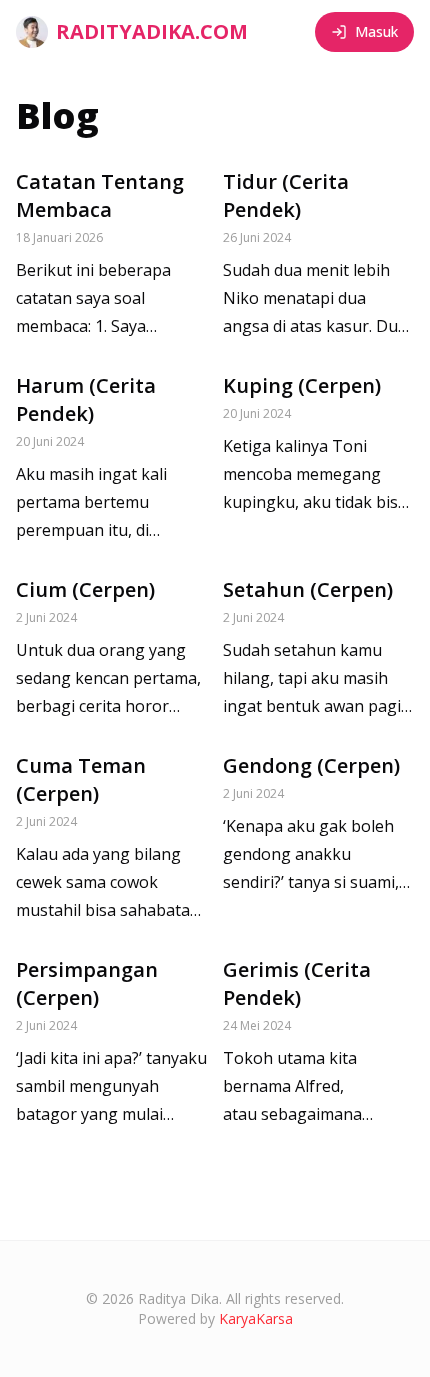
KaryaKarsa (256, 1318)
